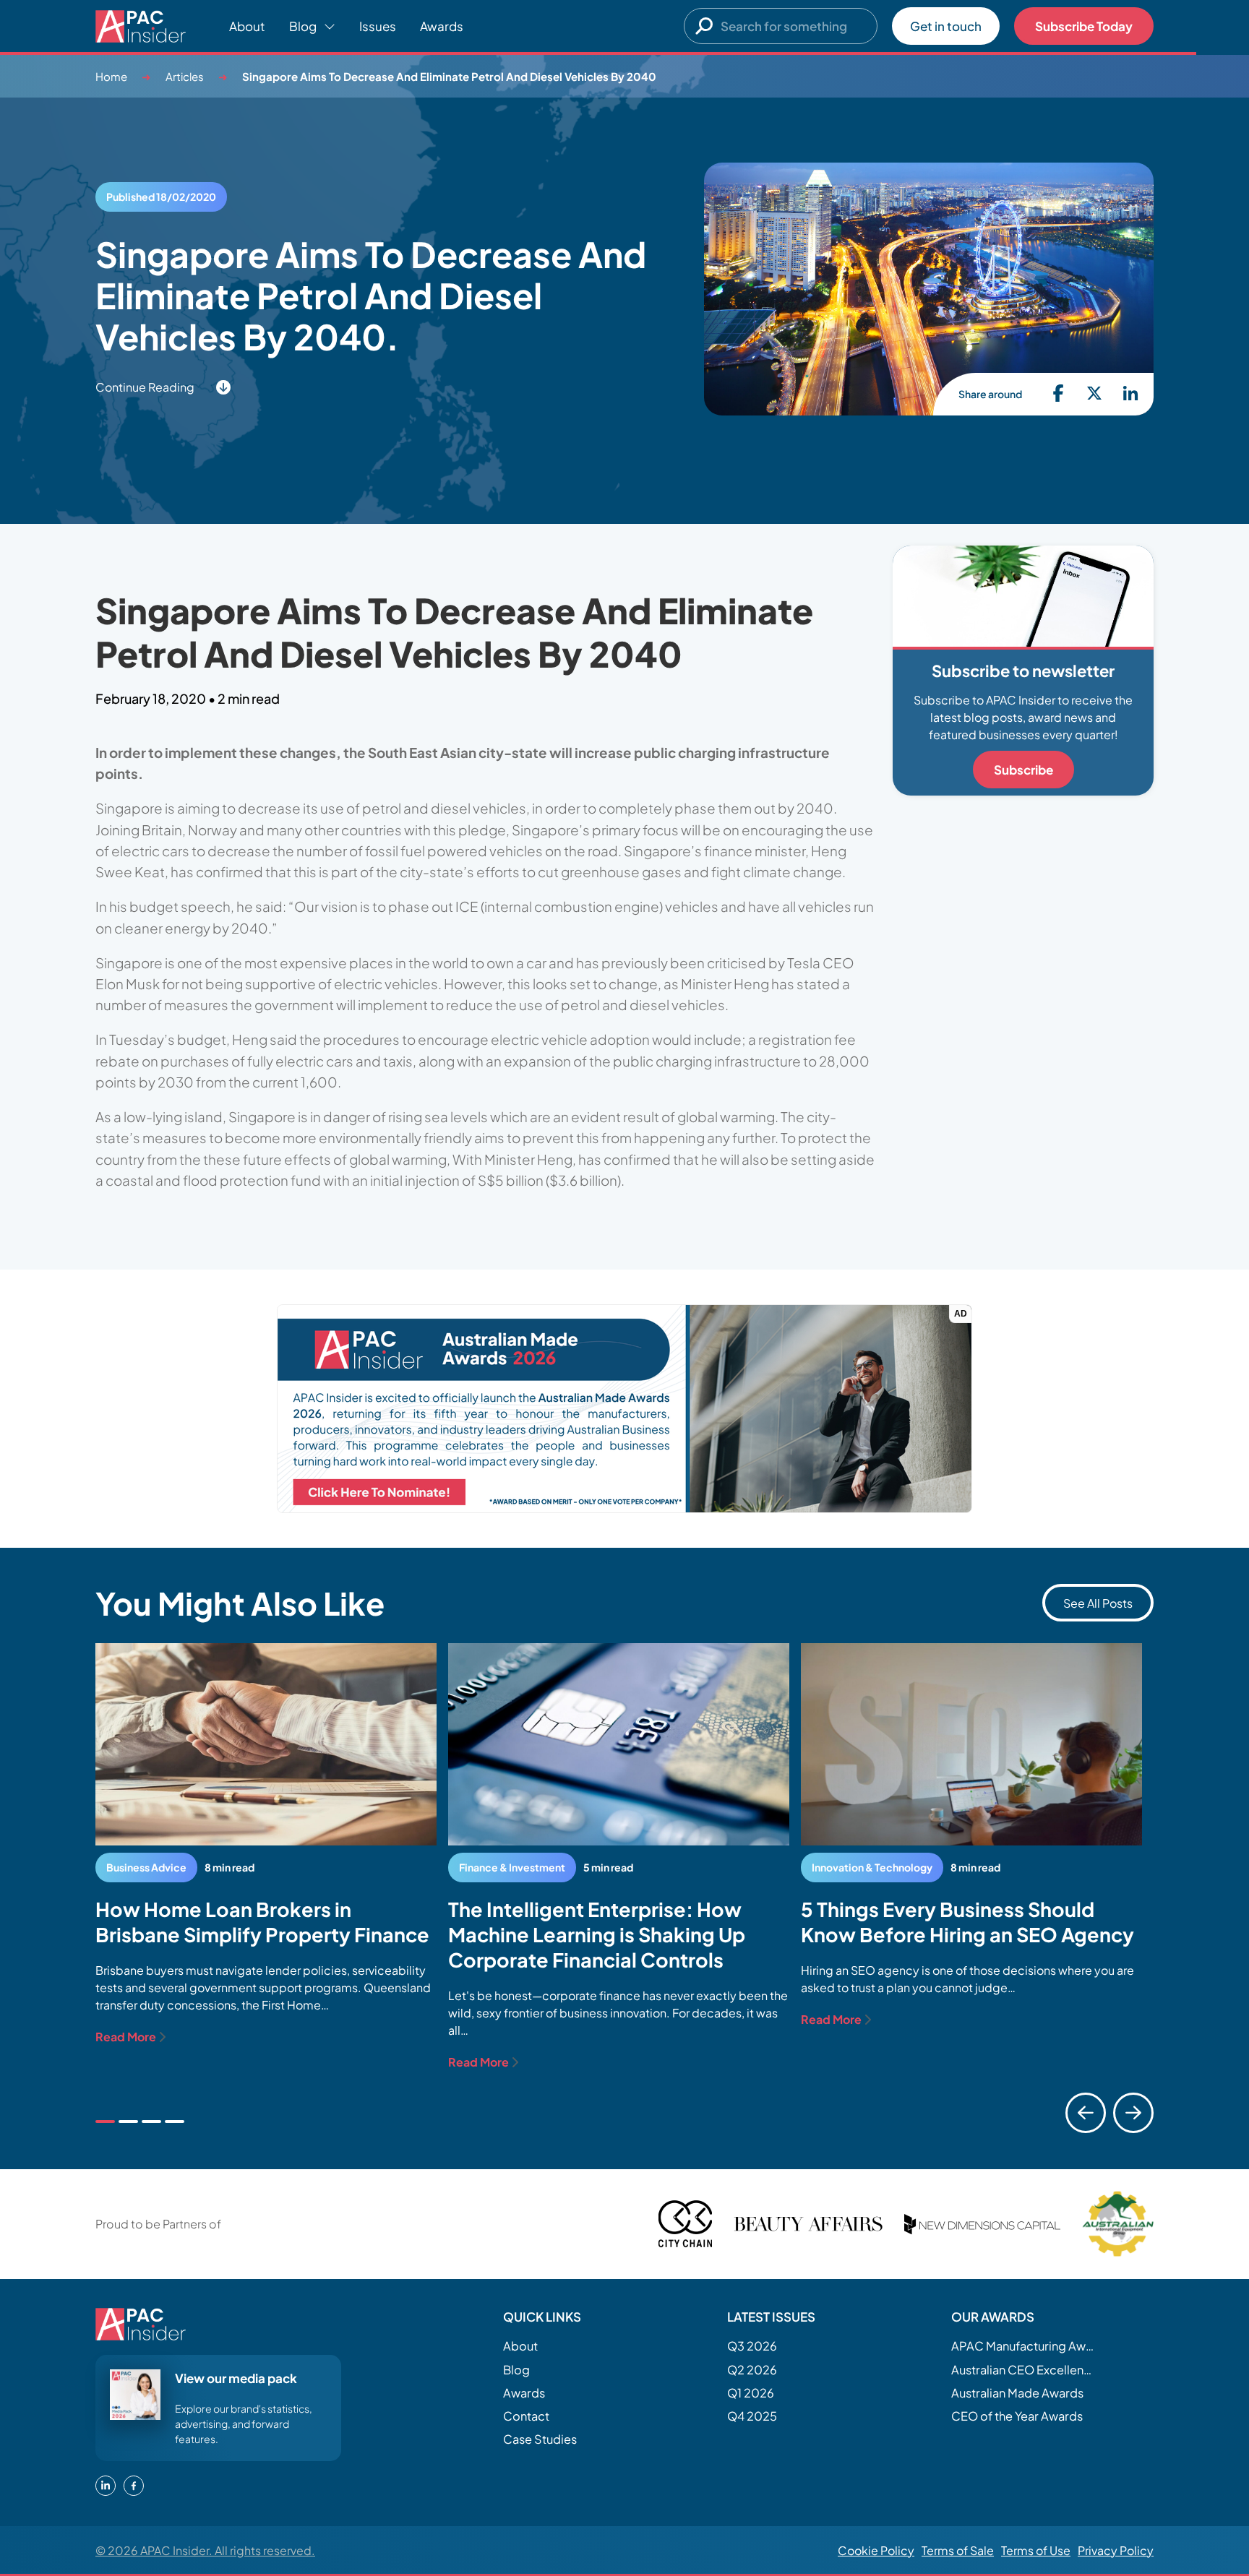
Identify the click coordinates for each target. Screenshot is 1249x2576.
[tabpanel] (266, 1844)
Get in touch (946, 26)
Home (111, 76)
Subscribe (1023, 770)
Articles (185, 76)
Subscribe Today (1084, 26)
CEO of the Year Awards (1017, 2416)
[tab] (105, 2121)
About (247, 26)
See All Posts (1098, 1603)
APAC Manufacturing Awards (1023, 2346)
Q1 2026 (751, 2393)
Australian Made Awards (1017, 2393)
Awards (442, 26)
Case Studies (540, 2439)
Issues (378, 26)
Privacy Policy (1116, 2550)
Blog (516, 2370)
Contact (526, 2416)
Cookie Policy (876, 2550)
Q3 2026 (752, 2346)
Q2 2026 (752, 2370)
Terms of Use (1036, 2550)
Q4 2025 (752, 2416)
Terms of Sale (958, 2550)
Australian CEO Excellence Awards (1023, 2370)
